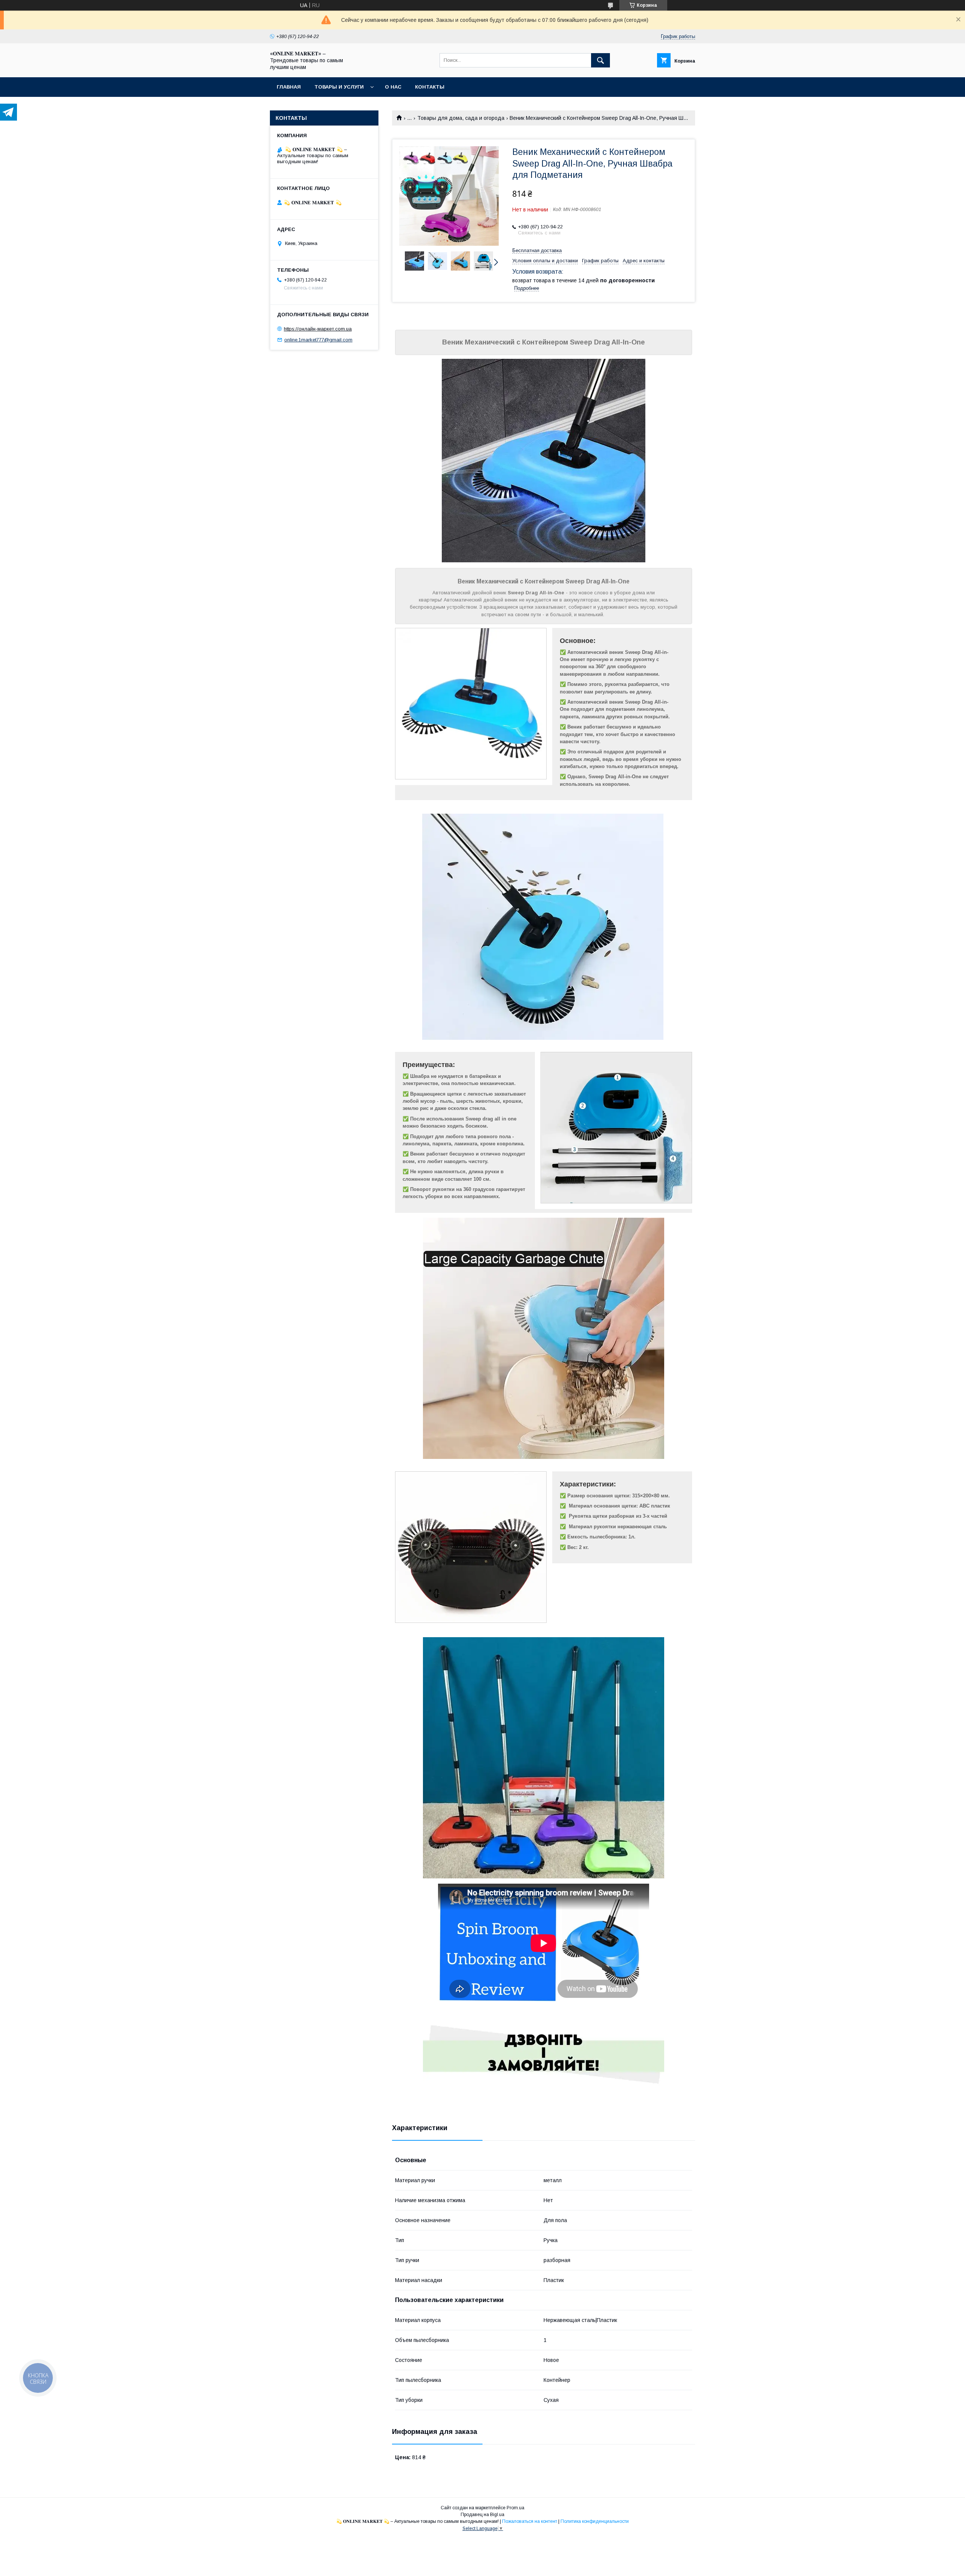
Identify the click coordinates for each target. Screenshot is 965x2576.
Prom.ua (515, 2508)
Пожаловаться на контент (530, 2521)
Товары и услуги (339, 87)
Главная (289, 87)
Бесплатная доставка (537, 250)
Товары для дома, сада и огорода (461, 118)
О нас (393, 87)
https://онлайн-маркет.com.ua (318, 329)
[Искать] (600, 60)
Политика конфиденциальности (595, 2521)
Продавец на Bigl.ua (482, 2515)
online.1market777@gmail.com (318, 340)
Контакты (430, 87)
